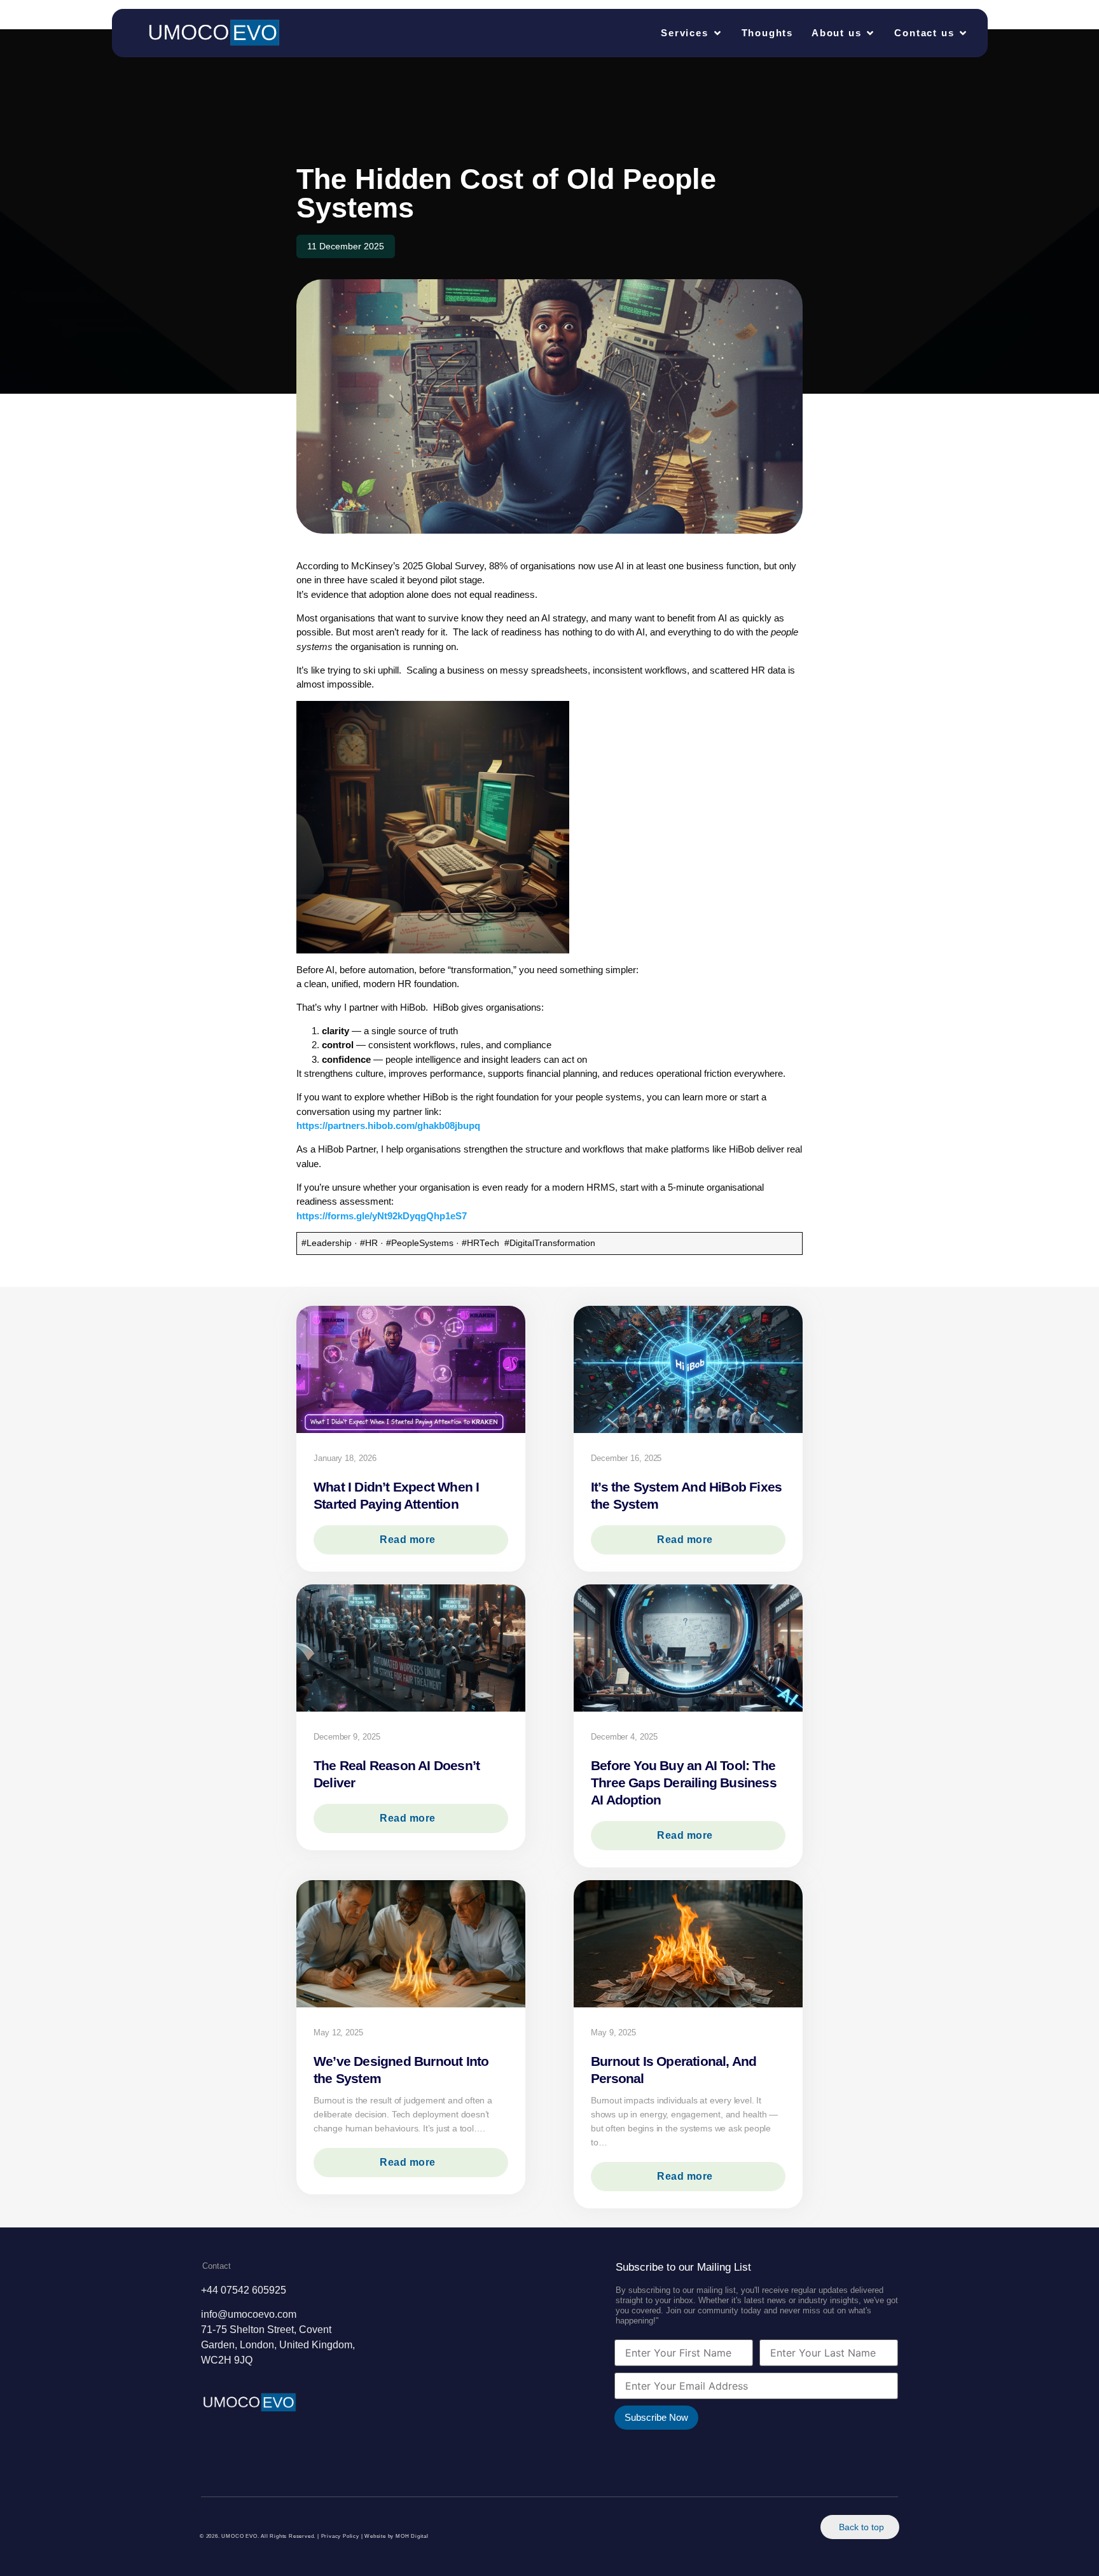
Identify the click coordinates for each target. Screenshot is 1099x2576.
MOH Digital (412, 2536)
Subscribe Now (656, 2417)
